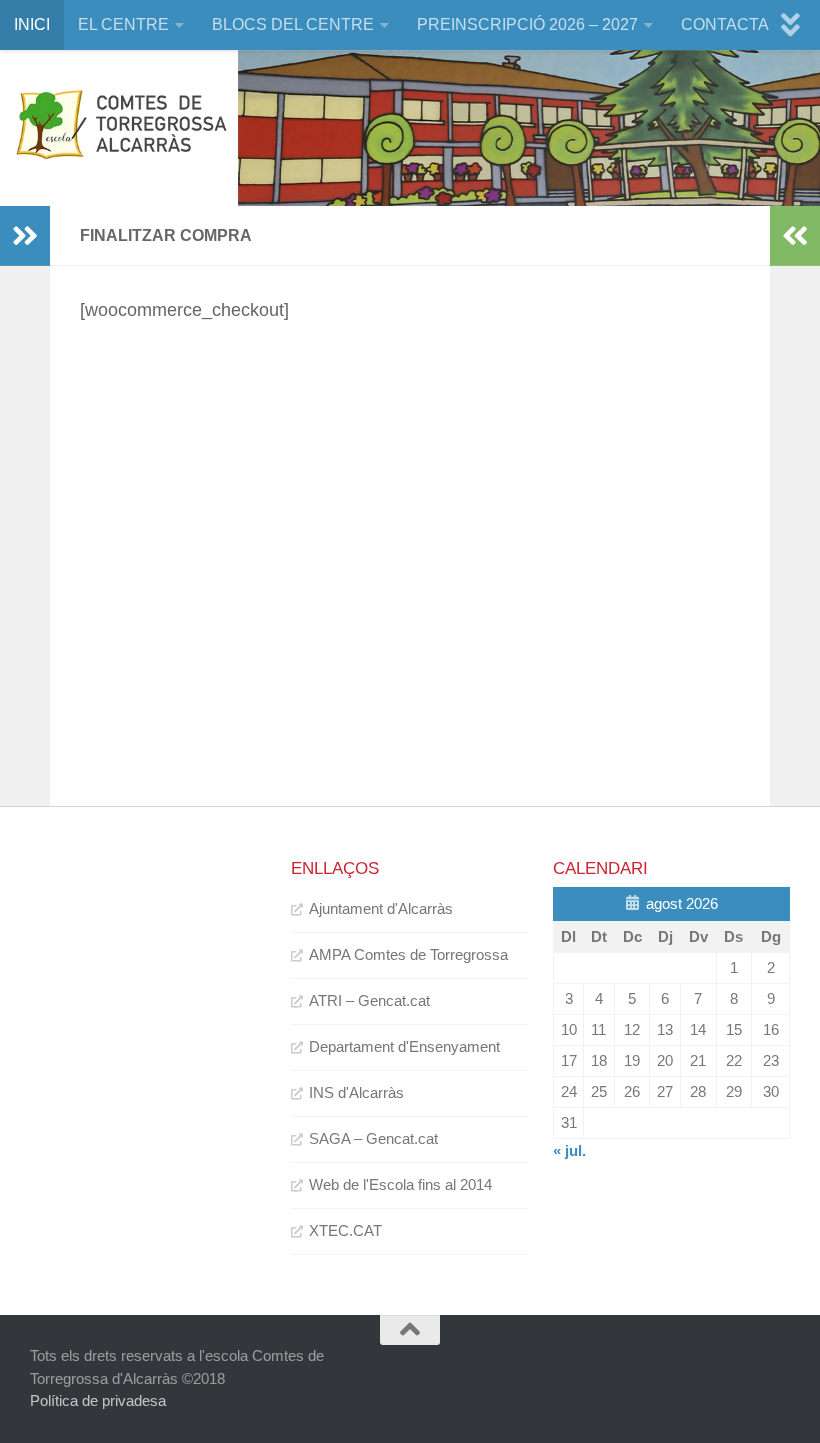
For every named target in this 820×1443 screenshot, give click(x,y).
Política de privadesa (98, 1400)
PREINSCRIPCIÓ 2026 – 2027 (527, 24)
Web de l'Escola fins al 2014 (400, 1184)
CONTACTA (725, 24)
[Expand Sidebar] (25, 236)
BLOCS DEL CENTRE (293, 24)
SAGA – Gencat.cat (373, 1138)
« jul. (569, 1150)
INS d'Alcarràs (356, 1092)
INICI (32, 24)
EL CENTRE (123, 24)
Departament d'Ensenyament (404, 1046)
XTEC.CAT (345, 1230)
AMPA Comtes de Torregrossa (408, 954)
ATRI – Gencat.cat (369, 1000)
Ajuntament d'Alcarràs (381, 908)
